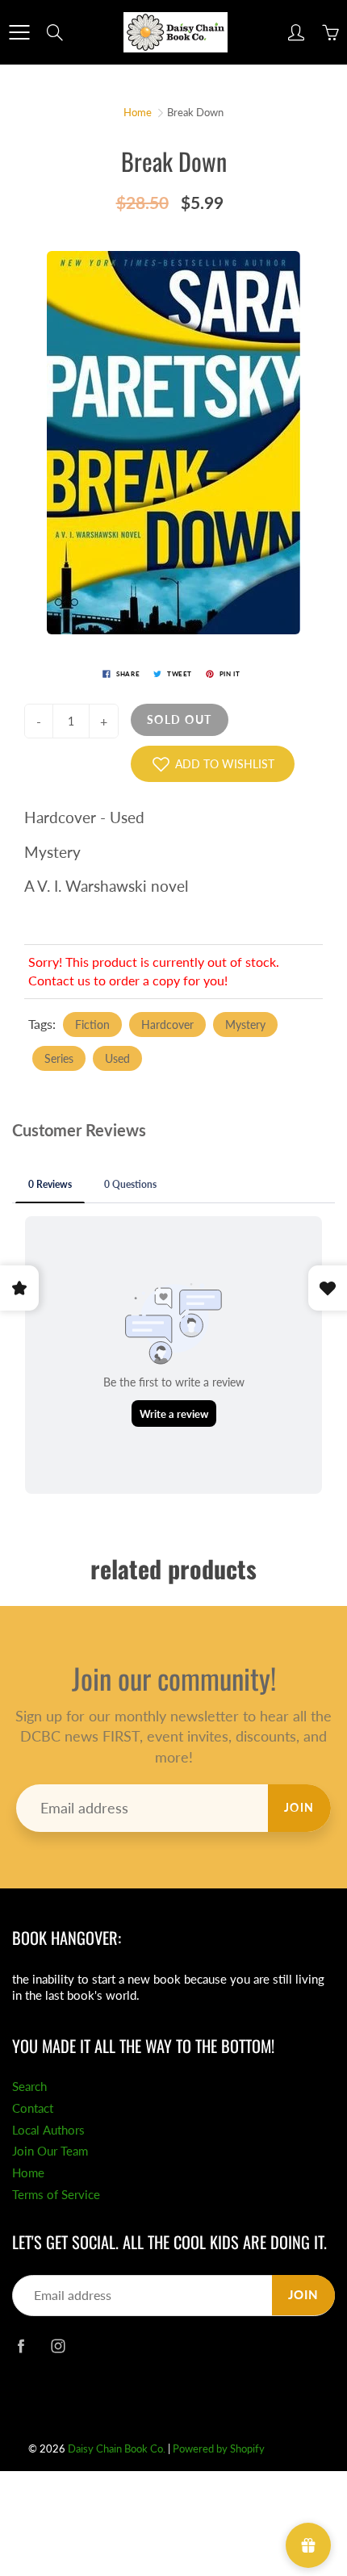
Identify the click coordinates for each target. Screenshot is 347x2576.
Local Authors (48, 2130)
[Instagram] (58, 2346)
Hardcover (167, 1025)
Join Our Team (50, 2151)
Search (29, 2087)
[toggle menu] (19, 32)
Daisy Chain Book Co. (117, 2448)
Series (59, 1058)
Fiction (92, 1025)
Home (138, 112)
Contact (33, 2108)
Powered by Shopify (219, 2448)
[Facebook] (21, 2346)
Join (299, 1807)
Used (117, 1058)
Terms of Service (56, 2195)
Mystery (245, 1025)
